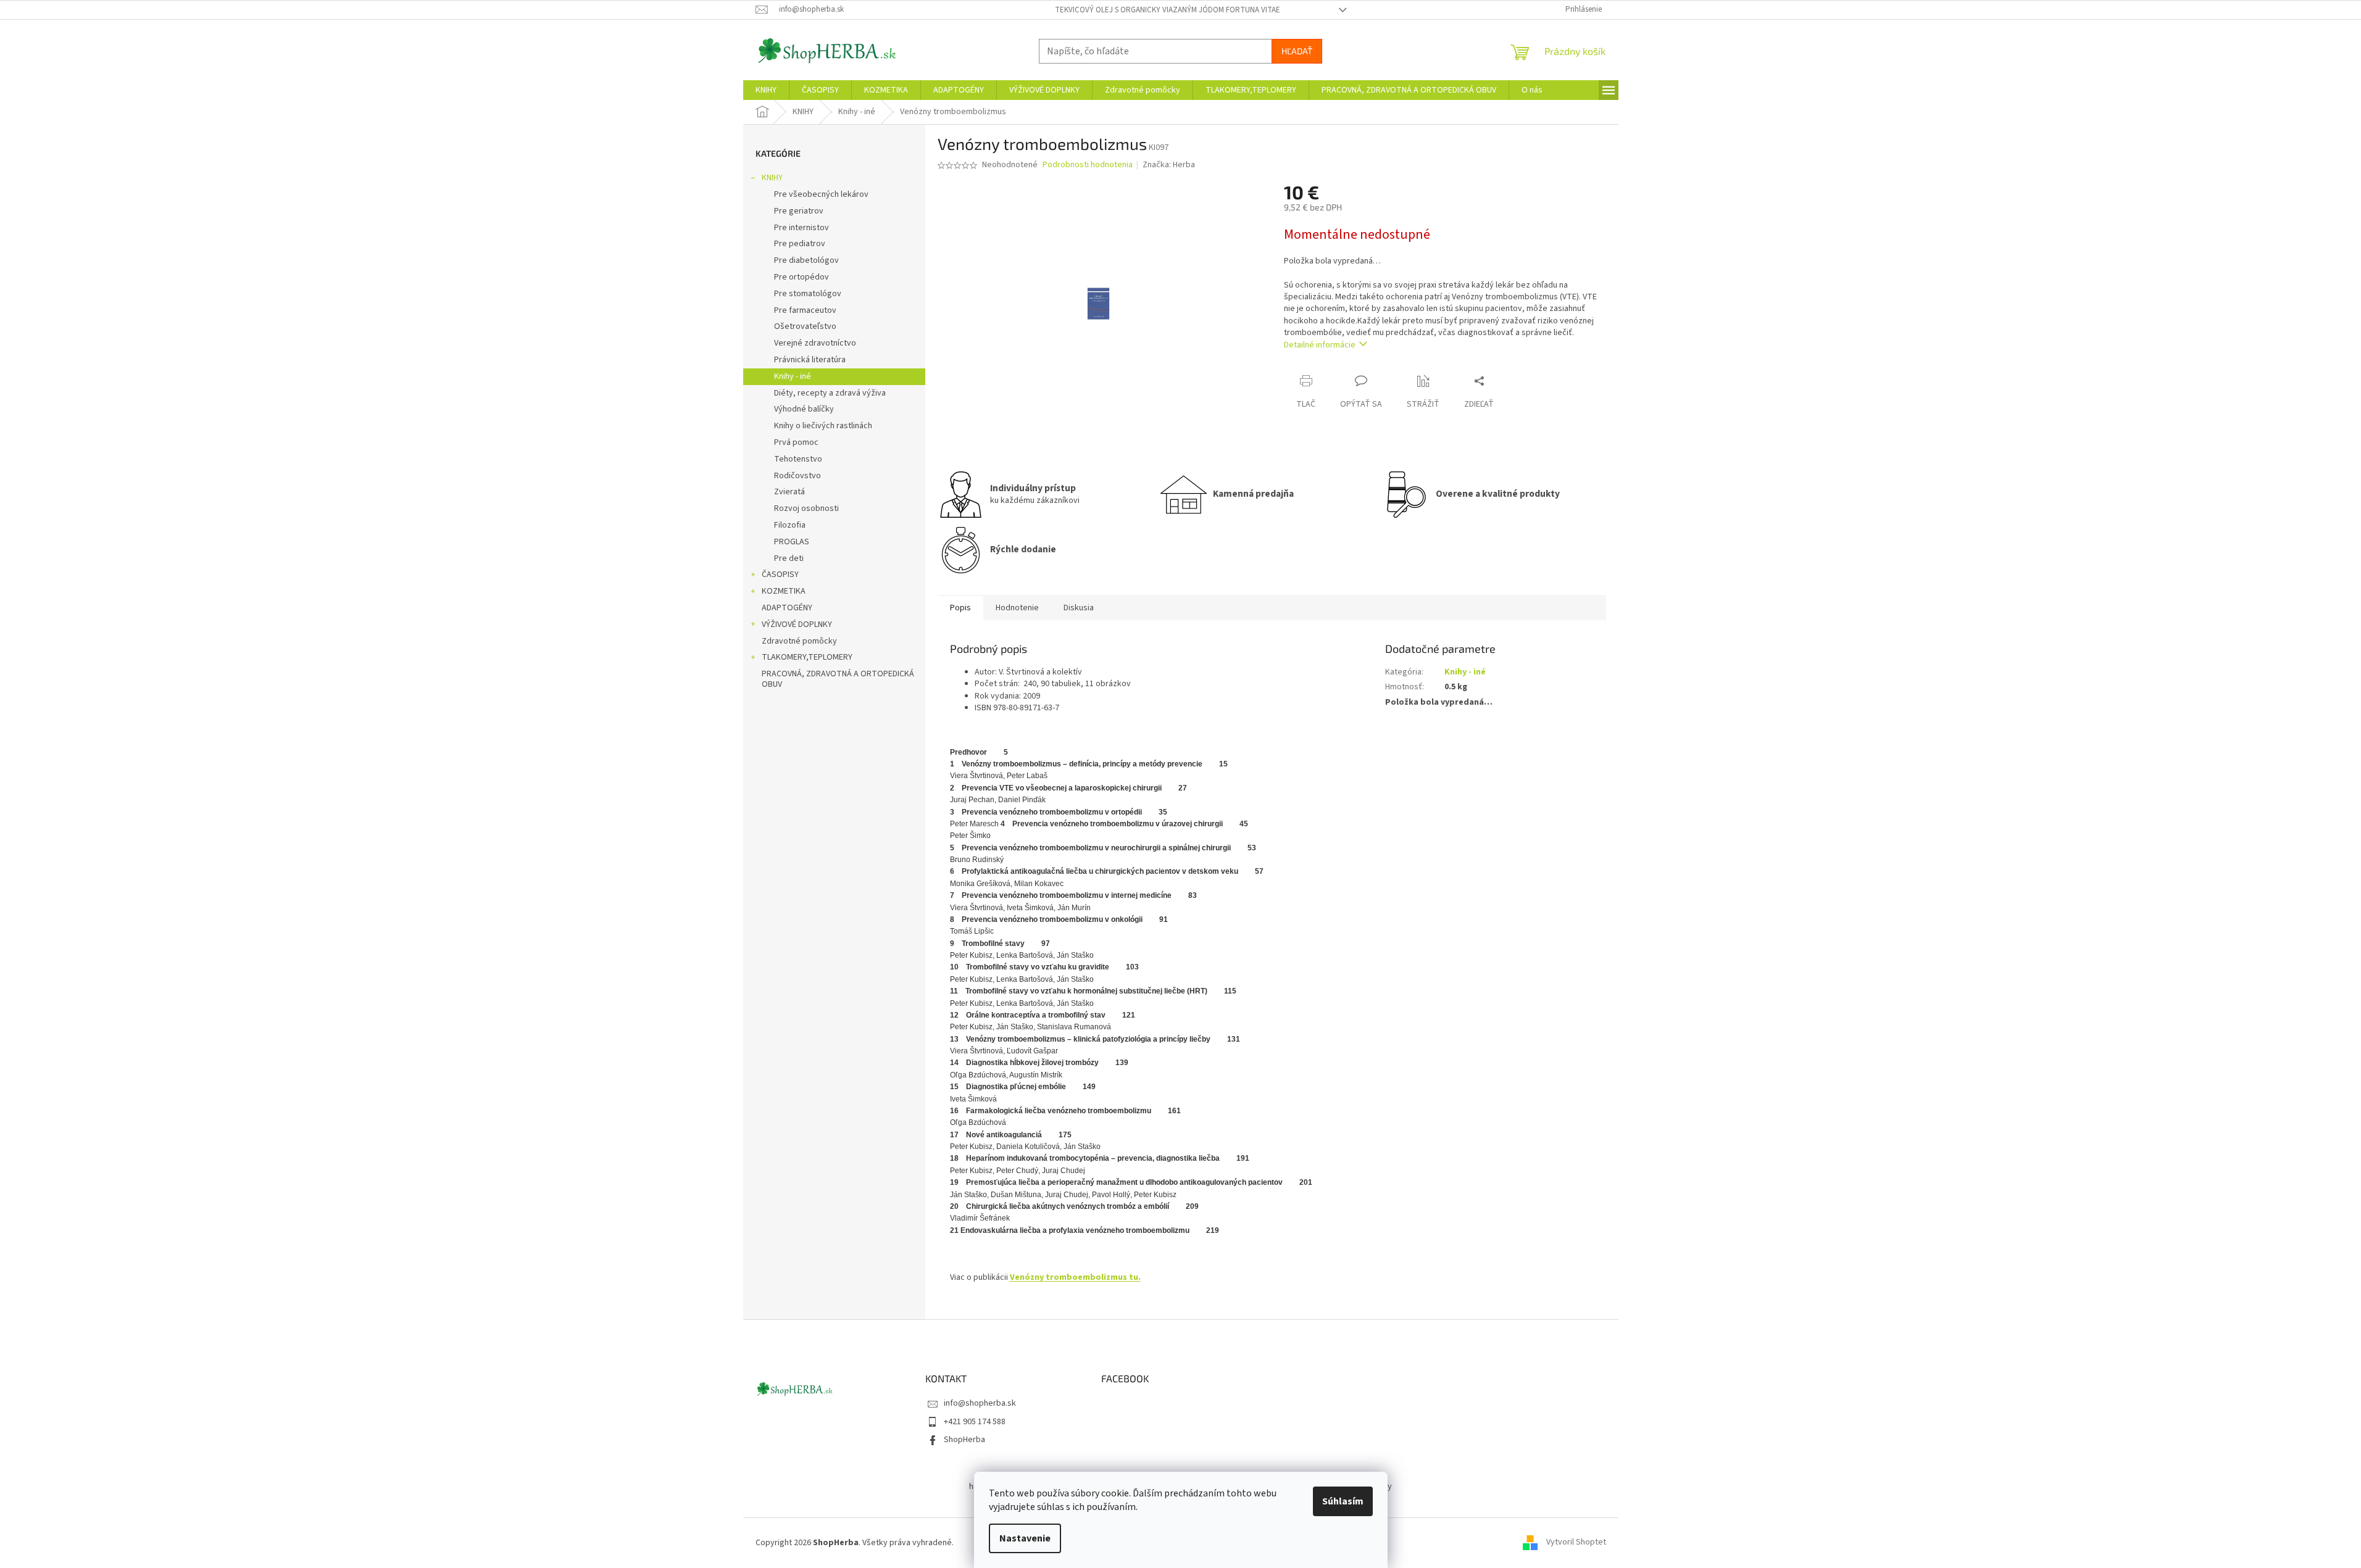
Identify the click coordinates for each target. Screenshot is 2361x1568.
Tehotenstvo (798, 459)
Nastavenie (1025, 1538)
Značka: (1169, 165)
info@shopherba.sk (980, 1403)
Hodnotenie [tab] (1017, 608)
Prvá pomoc (796, 442)
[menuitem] (766, 90)
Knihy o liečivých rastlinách (823, 426)
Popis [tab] (960, 608)
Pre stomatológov (808, 294)
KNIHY (772, 178)
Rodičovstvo (797, 476)
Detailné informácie (1320, 345)
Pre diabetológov (806, 260)
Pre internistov (802, 228)
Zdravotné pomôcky (799, 641)
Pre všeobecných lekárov (821, 194)
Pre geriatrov (799, 211)
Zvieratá (789, 492)
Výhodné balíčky (804, 409)
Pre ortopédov (802, 277)
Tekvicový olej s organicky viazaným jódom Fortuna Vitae (1168, 10)
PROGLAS (792, 542)
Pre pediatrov (800, 244)
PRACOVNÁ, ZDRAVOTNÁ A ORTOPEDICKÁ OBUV (838, 679)
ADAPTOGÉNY (787, 608)
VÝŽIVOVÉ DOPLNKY (797, 624)
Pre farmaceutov (805, 310)
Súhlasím (1343, 1501)
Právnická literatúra (810, 360)
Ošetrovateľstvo (805, 326)
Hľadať (1297, 51)
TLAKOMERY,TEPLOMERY (807, 657)
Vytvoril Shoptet (1576, 1543)
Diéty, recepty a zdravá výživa (830, 393)
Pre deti (789, 558)
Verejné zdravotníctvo (815, 343)
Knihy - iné (793, 376)
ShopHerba (964, 1440)
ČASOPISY (780, 575)
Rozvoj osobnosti (806, 508)
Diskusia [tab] (1079, 608)
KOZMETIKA (784, 591)
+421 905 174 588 (975, 1422)
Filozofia (790, 525)
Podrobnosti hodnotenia (1088, 165)
